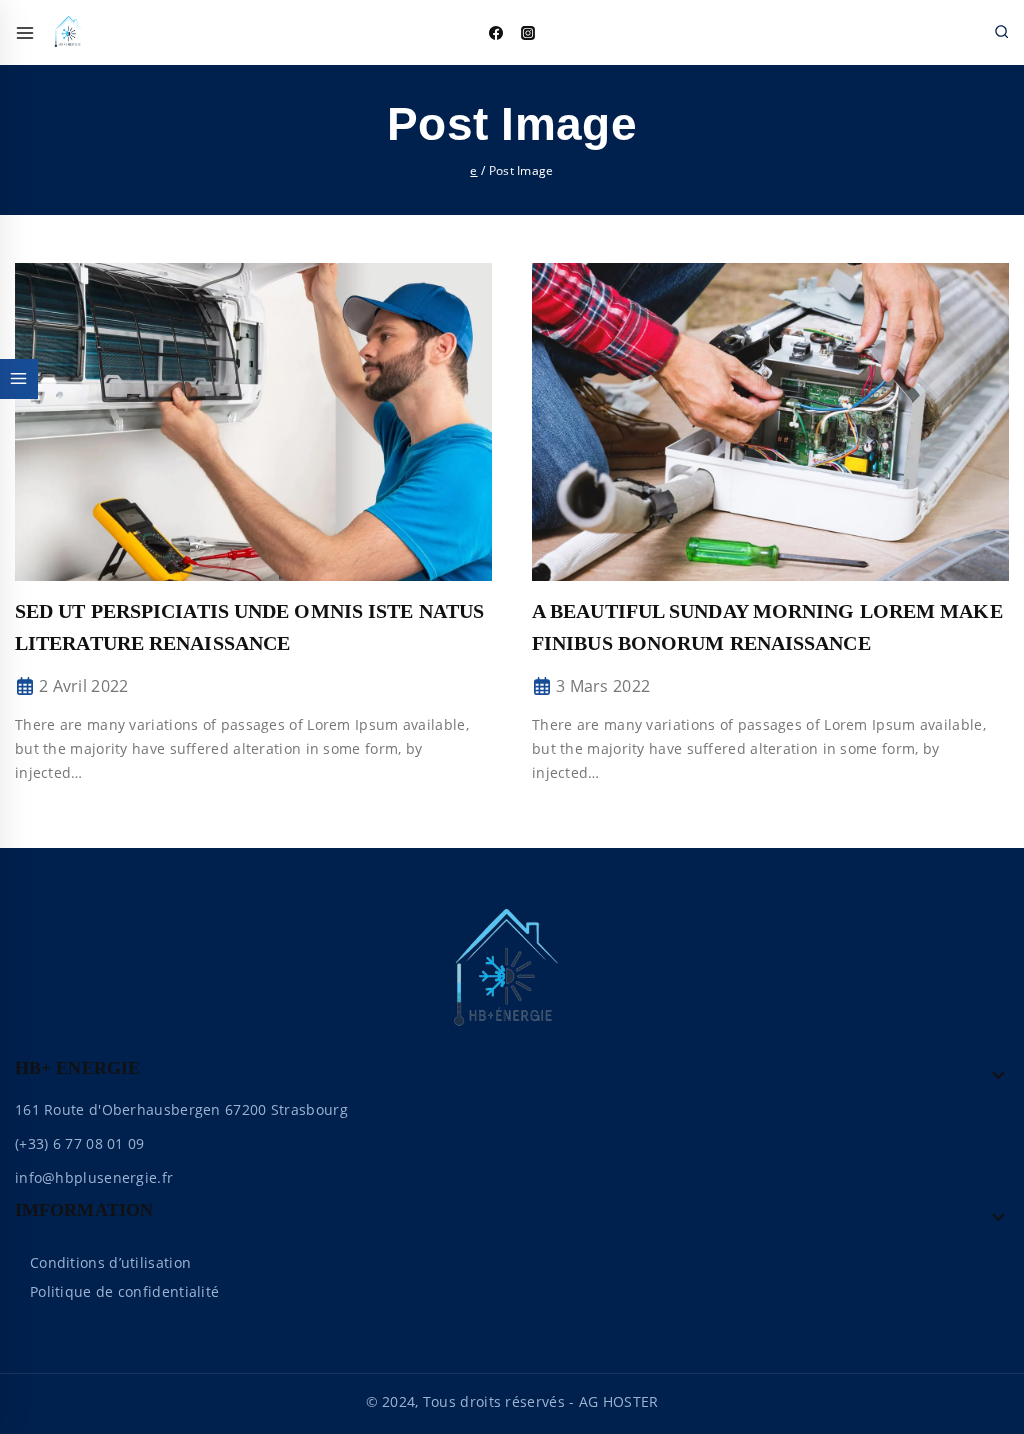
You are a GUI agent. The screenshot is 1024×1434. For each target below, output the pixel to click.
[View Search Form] (1001, 32)
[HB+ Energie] (70, 33)
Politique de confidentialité (124, 1291)
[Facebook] (496, 33)
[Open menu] (25, 33)
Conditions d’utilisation (110, 1262)
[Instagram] (528, 33)
